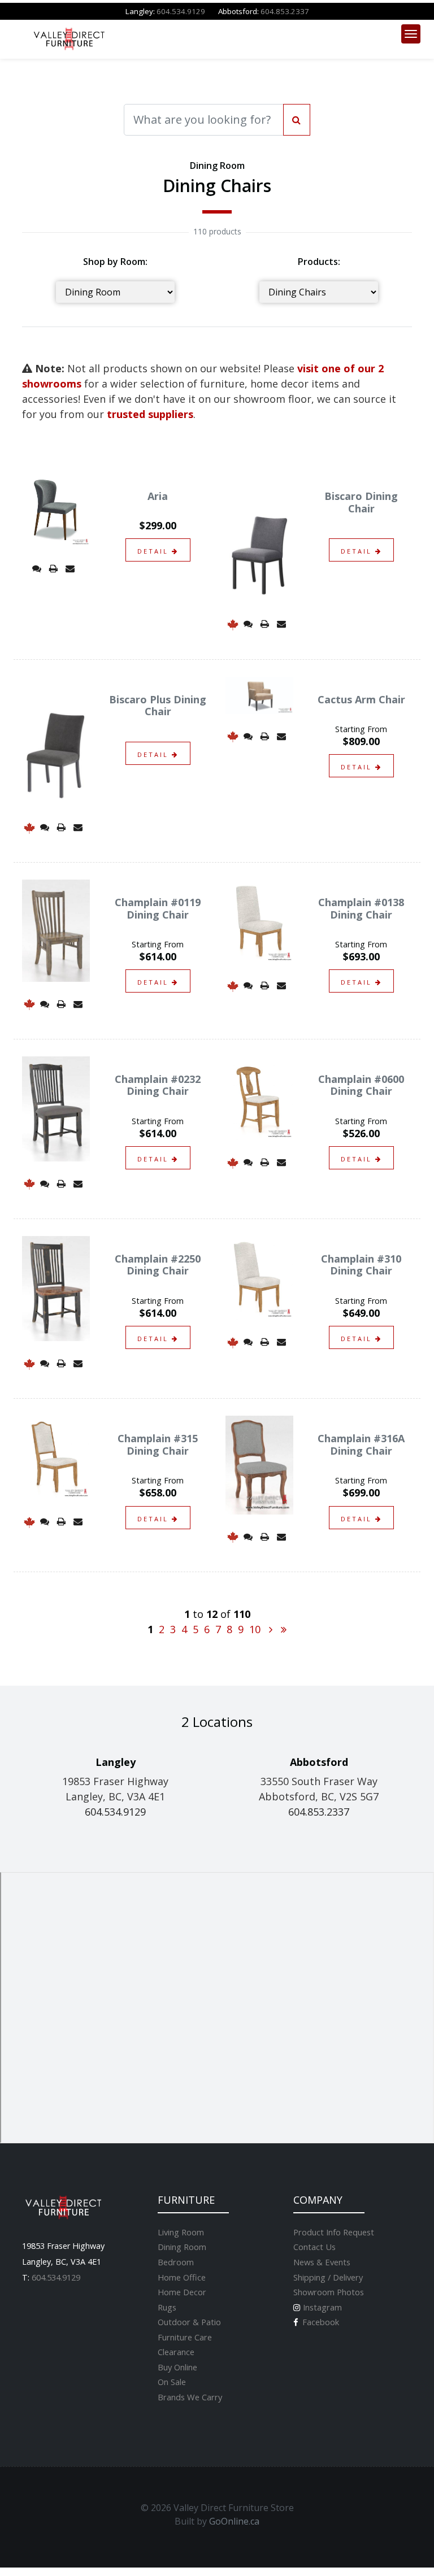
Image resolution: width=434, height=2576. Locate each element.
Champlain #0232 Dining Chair (158, 1085)
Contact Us (314, 2247)
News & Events (322, 2262)
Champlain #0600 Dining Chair (361, 1085)
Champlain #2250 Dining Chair (158, 1265)
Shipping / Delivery (328, 2277)
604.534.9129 (181, 11)
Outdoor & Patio (189, 2322)
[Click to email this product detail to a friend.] (70, 568)
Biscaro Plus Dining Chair (158, 706)
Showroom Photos (329, 2292)
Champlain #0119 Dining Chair (158, 908)
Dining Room (182, 2247)
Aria (158, 496)
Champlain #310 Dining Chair (361, 1265)
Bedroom (176, 2262)
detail (155, 551)
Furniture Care (185, 2337)
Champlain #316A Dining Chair (361, 1444)
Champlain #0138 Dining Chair (361, 908)
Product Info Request (334, 2232)
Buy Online (177, 2367)
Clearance (176, 2352)
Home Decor (182, 2292)
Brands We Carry (190, 2397)
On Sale (172, 2382)
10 (255, 1629)
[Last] (284, 1629)
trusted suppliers (150, 414)
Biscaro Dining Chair (361, 502)
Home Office (182, 2277)
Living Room (181, 2232)
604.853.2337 (285, 11)
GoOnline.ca (234, 2521)
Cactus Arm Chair (361, 699)
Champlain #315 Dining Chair (158, 1444)
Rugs (167, 2307)
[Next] (271, 1629)
